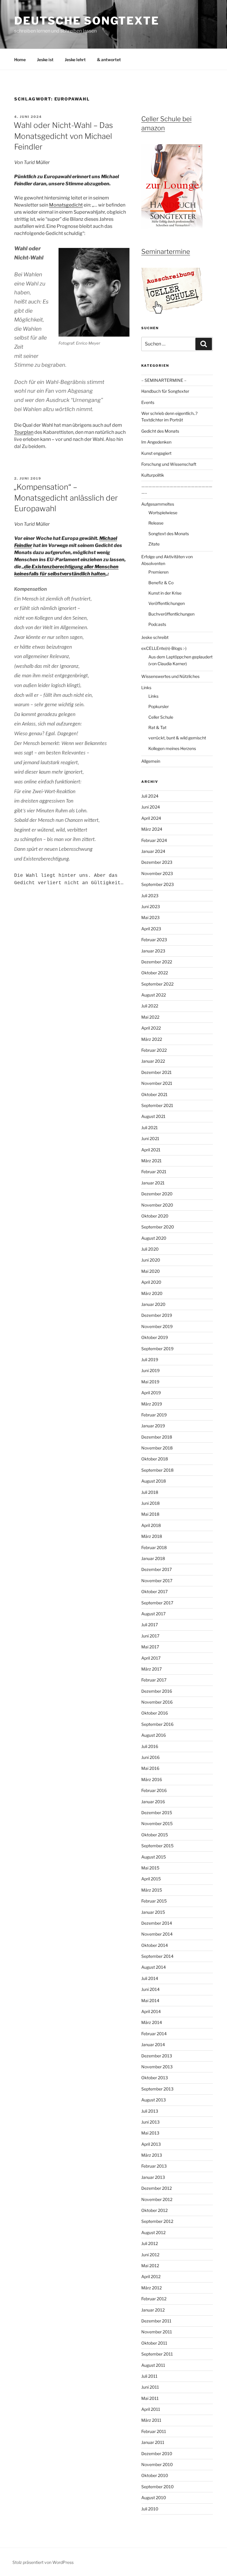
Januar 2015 (153, 1912)
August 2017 (153, 1614)
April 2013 (151, 2144)
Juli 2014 (150, 1978)
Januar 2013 (153, 2177)
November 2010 (157, 2464)
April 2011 (151, 2409)
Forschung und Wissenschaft (169, 464)
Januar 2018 (153, 1558)
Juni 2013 (150, 2122)
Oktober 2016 (155, 1713)
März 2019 (152, 1404)
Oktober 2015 (155, 1835)
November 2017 (157, 1581)
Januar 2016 (153, 1802)
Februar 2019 (154, 1415)
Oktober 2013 (155, 2078)
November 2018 (157, 1448)
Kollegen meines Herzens (172, 748)
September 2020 (158, 1227)
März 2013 (152, 2155)
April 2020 (151, 1282)
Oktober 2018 (155, 1459)
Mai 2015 (150, 1868)
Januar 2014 (153, 2045)
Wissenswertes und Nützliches (170, 676)
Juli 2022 (150, 1006)
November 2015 (157, 1823)
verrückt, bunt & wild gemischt (177, 738)
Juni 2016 (150, 1757)
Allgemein (151, 761)
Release (156, 523)
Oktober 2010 (155, 2475)
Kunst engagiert (156, 453)
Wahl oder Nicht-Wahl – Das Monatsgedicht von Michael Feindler (63, 136)
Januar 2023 (153, 951)
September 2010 (158, 2487)
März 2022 (152, 1039)
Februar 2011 (154, 2431)
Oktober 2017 (154, 1591)
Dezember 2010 (157, 2454)
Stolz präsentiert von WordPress (43, 2562)
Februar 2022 (154, 1050)
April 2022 (151, 1028)
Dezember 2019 (157, 1315)
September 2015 (157, 1846)
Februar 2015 (154, 1901)
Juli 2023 (150, 896)
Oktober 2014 (155, 1945)
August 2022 (154, 995)
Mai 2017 (150, 1647)
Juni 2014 (150, 1989)
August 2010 (154, 2498)
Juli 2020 (150, 1249)
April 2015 (151, 1879)
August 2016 (154, 1735)
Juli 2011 (149, 2376)
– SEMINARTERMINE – (164, 380)
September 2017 (157, 1603)
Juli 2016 (150, 1746)
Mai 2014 (150, 2000)
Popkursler (159, 706)
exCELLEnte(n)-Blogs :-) (164, 648)
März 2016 (152, 1779)
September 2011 (157, 2354)
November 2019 (157, 1326)
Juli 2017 (150, 1625)
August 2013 (154, 2100)
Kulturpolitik (153, 475)
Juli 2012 (150, 2243)
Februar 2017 (154, 1680)
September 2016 (157, 1724)
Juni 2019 (150, 1370)
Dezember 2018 (157, 1437)
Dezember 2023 (157, 862)
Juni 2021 (150, 1138)
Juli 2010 (150, 2509)
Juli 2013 (150, 2111)
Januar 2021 (153, 1183)
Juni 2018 (150, 1503)
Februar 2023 (154, 940)
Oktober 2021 (154, 1094)
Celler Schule (161, 717)
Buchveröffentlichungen (171, 614)
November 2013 (157, 2067)
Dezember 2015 (157, 1813)
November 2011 (157, 2332)
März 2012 (151, 2288)
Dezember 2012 (157, 2188)
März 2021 (151, 1161)
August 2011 (153, 2365)
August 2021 (153, 1116)
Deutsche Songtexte (87, 21)
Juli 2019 (150, 1360)
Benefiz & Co (161, 583)
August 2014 (154, 1967)
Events (148, 402)
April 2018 (151, 1525)
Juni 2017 (150, 1636)
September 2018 (157, 1470)
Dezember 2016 (157, 1691)
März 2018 (152, 1536)
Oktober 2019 (155, 1337)
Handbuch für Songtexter (165, 391)
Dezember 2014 (157, 1923)
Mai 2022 (150, 1017)
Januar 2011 (153, 2442)
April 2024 (151, 818)
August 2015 (154, 1857)
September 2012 (157, 2221)
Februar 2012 (154, 2299)
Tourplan (24, 432)
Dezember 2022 (157, 962)
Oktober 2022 (155, 973)
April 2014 (151, 2011)
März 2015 (152, 1890)
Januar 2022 (153, 1061)
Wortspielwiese (163, 513)
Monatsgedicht (66, 205)
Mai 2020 (151, 1271)
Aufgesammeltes (158, 504)
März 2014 (152, 2022)
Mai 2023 (150, 917)
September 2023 (158, 884)
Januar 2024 (153, 851)
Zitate (154, 544)
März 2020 (152, 1293)
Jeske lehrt (75, 60)
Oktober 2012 (154, 2210)
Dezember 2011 (156, 2321)
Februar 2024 (154, 840)
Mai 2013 (150, 2133)
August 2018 (154, 1481)
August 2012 (153, 2232)
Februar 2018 (154, 1547)
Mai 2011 (150, 2398)
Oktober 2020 (155, 1216)
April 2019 (151, 1393)
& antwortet (109, 60)
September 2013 (157, 2089)
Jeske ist (45, 60)
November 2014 (157, 1934)
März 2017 (151, 1669)
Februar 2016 (154, 1790)
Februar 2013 (154, 2166)
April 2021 (151, 1150)
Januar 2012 (153, 2310)
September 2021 (157, 1105)
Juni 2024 (151, 807)
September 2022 (157, 984)
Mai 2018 (150, 1514)
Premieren (158, 572)
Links (146, 688)
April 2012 (151, 2276)
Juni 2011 (150, 2387)
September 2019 (157, 1349)
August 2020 (154, 1238)
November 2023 (157, 873)
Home (20, 60)
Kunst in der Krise (165, 593)
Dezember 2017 (157, 1569)
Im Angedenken (156, 442)
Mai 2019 (150, 1382)
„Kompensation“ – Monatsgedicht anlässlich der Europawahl (66, 498)
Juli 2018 (150, 1492)
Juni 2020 (151, 1260)
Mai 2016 (150, 1768)
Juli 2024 (150, 796)
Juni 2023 (151, 906)
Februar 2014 (154, 2034)
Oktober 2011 (154, 2343)
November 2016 (157, 1702)
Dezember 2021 (157, 1072)
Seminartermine (166, 251)
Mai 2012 (150, 2266)
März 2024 (152, 829)
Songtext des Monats (169, 534)
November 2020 (157, 1205)
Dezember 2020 (157, 1194)
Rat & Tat (157, 727)
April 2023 (151, 929)
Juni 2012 (150, 2255)
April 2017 (151, 1658)
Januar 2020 (153, 1304)
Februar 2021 (154, 1172)
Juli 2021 (150, 1128)
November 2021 (157, 1083)
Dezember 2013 (157, 2056)
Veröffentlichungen (167, 603)
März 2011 (151, 2420)
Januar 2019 (153, 1426)
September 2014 (157, 1956)
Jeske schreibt (155, 637)
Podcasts (157, 624)
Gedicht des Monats (160, 431)
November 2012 (157, 2199)
